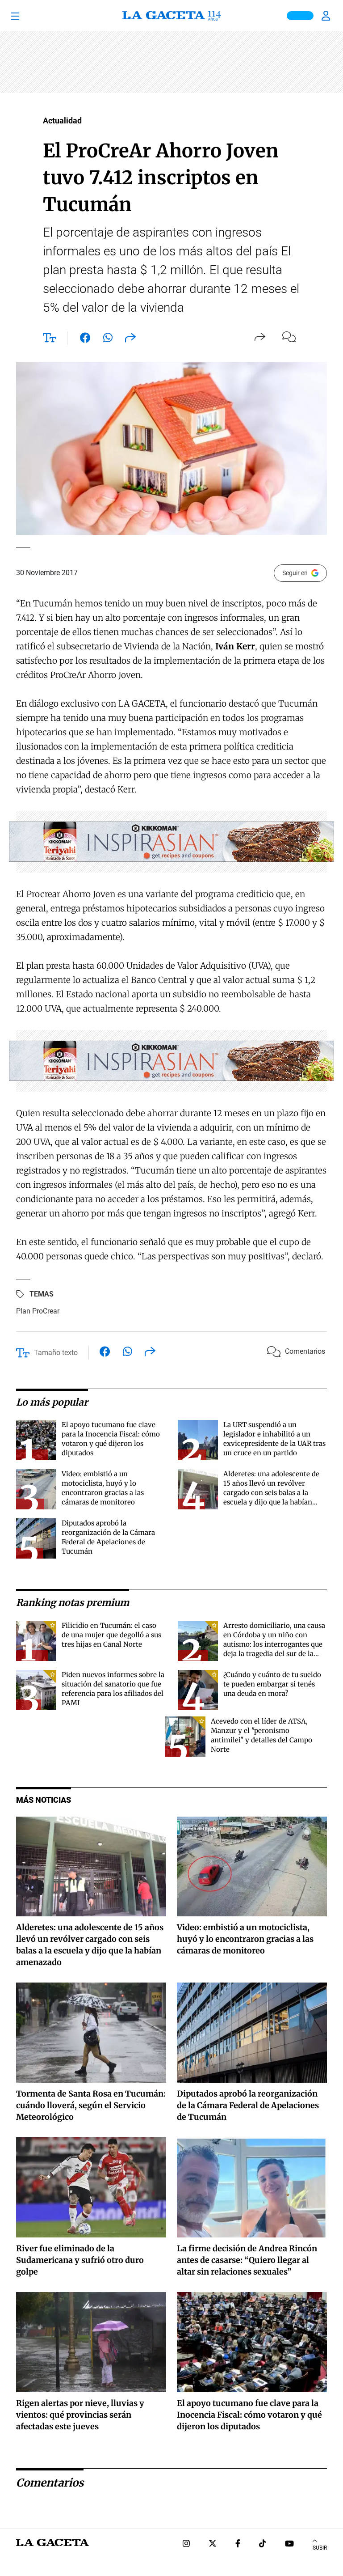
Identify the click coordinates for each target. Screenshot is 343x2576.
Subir (320, 2548)
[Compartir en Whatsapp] (108, 339)
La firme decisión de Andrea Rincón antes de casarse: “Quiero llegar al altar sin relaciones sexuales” (247, 2260)
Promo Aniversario (300, 16)
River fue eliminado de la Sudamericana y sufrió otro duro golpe (80, 2260)
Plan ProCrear (38, 1311)
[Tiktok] (263, 2544)
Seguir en (295, 573)
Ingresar (327, 16)
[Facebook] (238, 2544)
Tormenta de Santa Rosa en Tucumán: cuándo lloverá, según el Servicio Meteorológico (91, 2105)
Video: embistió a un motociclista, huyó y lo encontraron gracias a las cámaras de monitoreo (245, 1939)
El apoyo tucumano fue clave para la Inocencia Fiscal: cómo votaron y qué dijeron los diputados (249, 2415)
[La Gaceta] (171, 16)
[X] (213, 2544)
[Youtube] (289, 2544)
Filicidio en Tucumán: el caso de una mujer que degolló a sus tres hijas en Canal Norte (111, 1635)
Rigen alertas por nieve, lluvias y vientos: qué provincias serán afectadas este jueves (80, 2415)
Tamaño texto (56, 1353)
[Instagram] (186, 2544)
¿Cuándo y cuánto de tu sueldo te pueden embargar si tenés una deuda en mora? (272, 1684)
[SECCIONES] (27, 16)
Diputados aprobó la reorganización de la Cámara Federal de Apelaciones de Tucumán (248, 2105)
